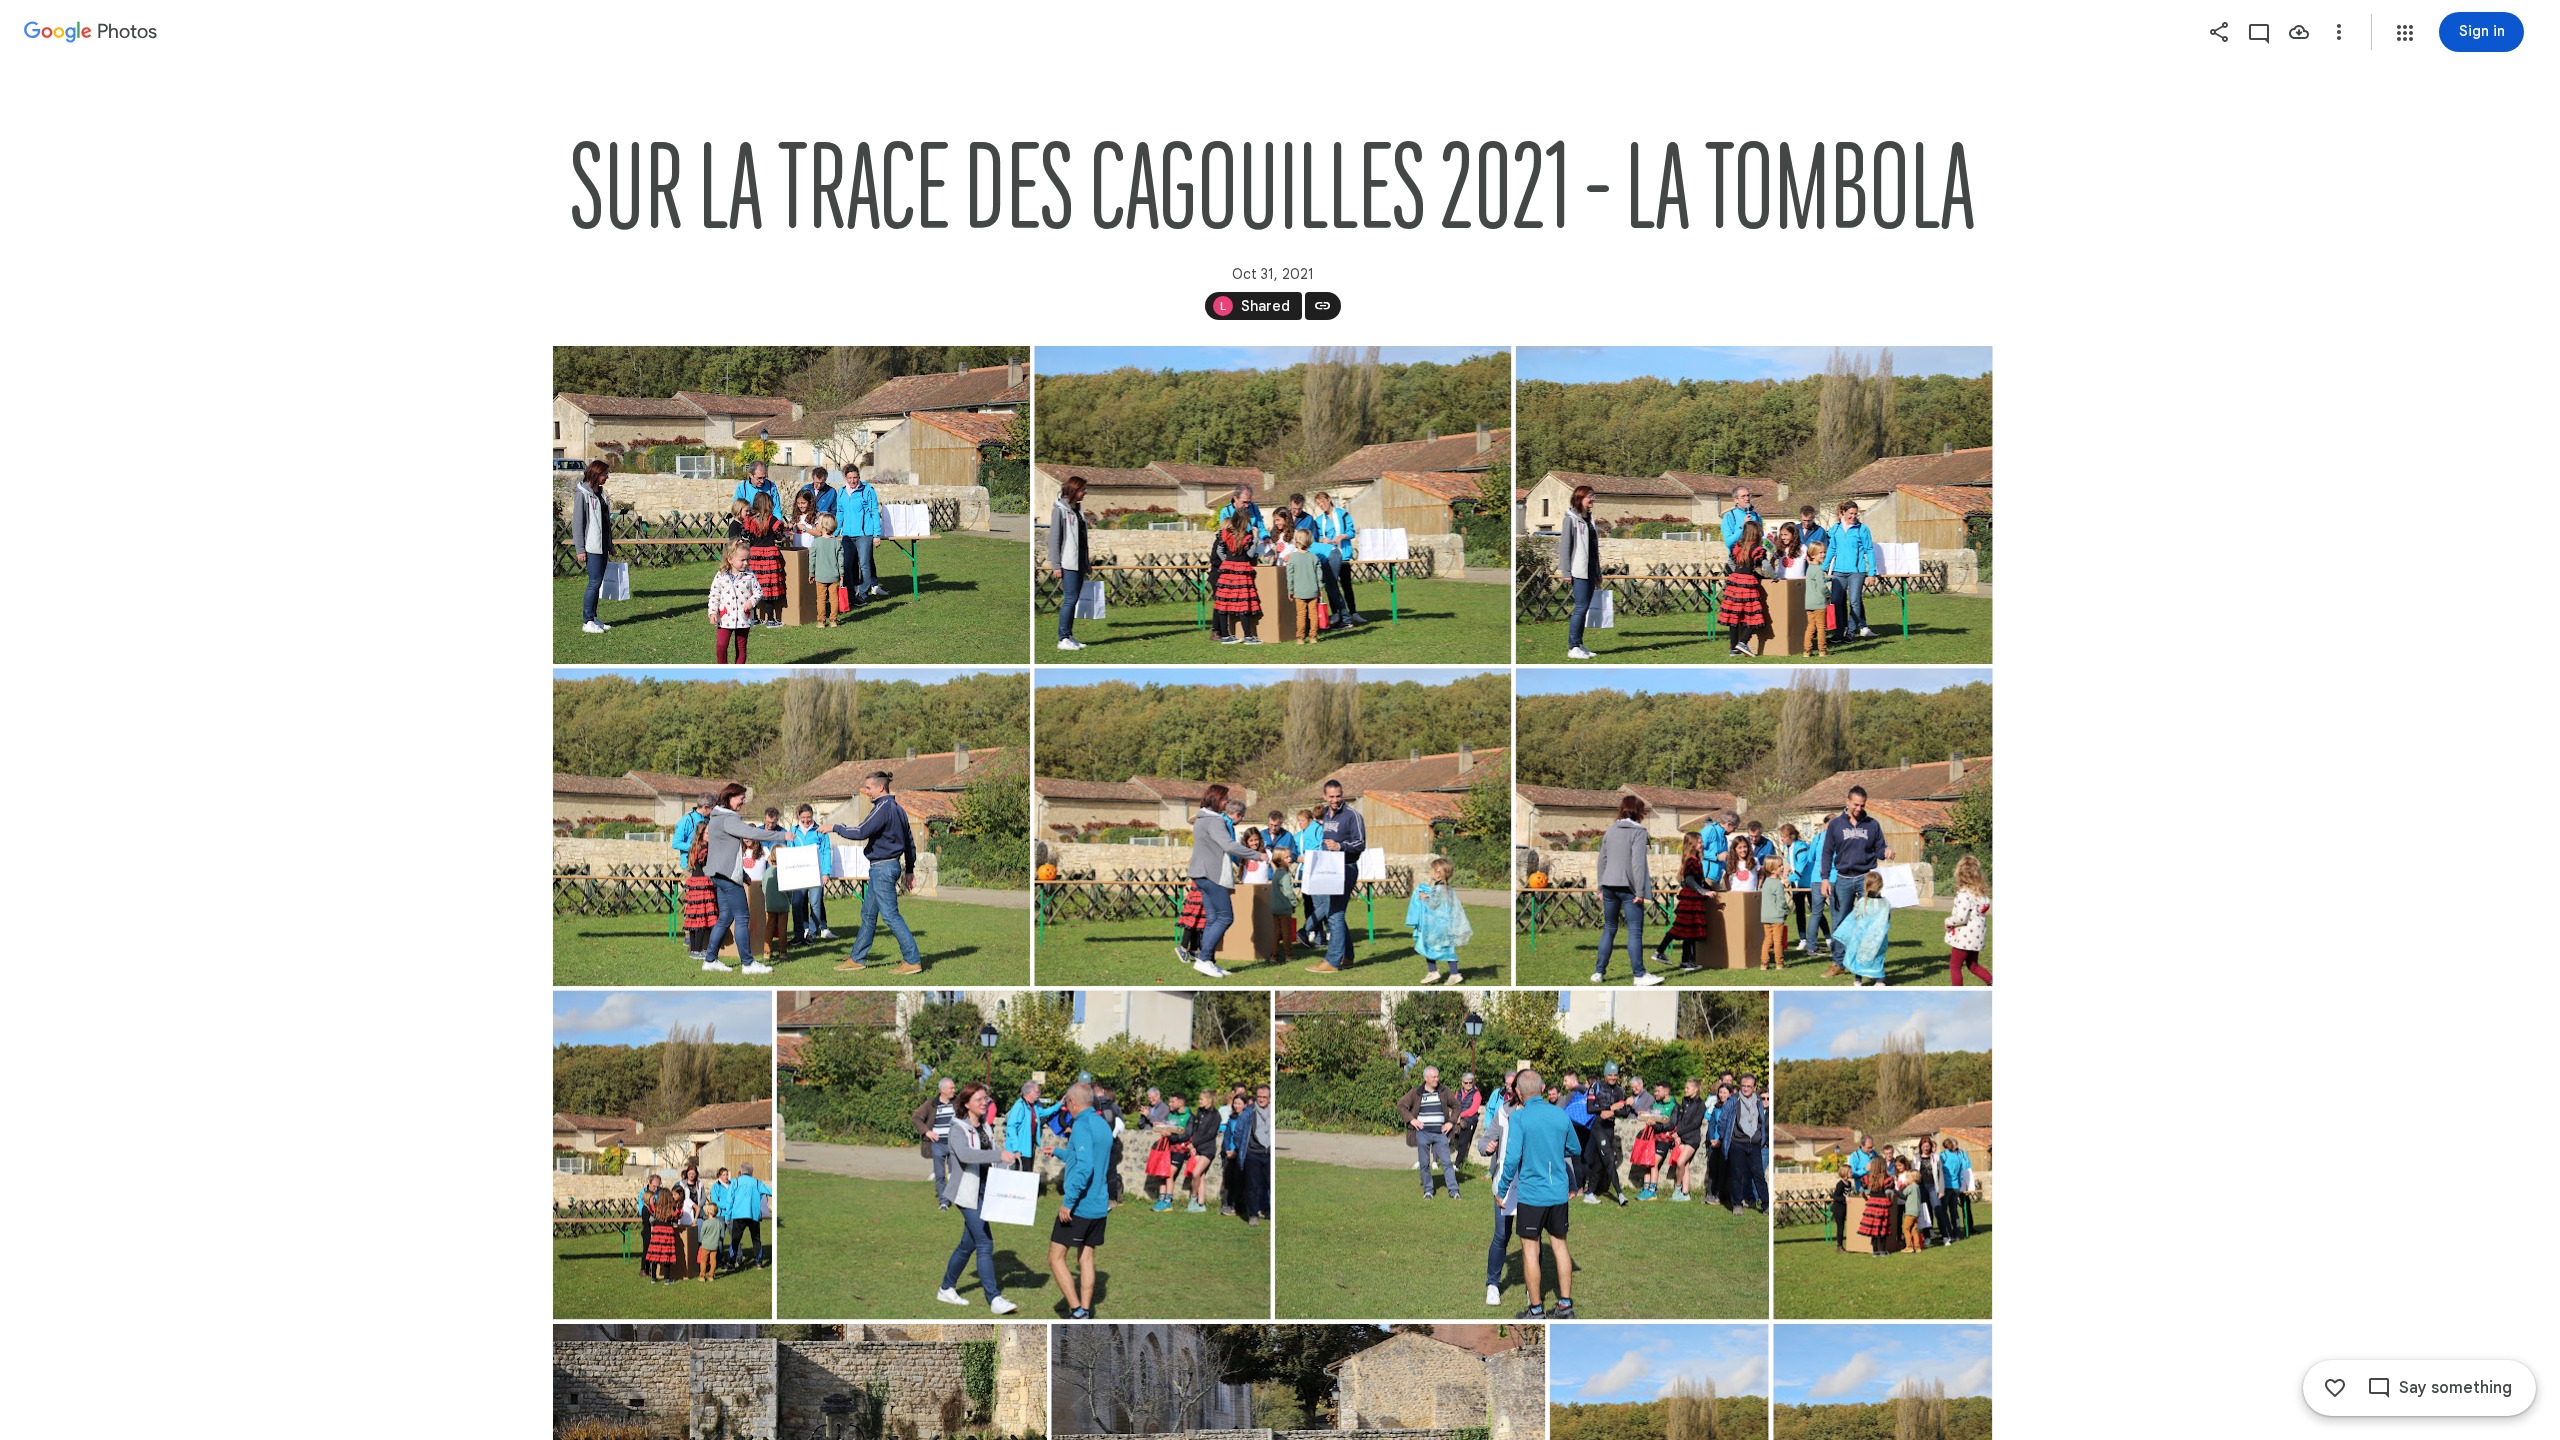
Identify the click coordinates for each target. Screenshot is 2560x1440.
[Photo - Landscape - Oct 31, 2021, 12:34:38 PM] (1272, 827)
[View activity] (2259, 32)
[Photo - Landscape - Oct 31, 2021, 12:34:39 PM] (1753, 827)
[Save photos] (2299, 32)
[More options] (2339, 32)
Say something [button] (2455, 1388)
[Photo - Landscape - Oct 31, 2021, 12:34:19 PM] (1272, 505)
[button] (2405, 33)
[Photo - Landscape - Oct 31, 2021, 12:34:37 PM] (791, 827)
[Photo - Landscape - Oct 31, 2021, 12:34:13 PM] (791, 505)
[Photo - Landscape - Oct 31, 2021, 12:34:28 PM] (1753, 505)
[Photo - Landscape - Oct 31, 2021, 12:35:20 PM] (1522, 1154)
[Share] (2219, 32)
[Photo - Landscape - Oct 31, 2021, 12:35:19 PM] (1023, 1154)
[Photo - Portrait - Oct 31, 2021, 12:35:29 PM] (1882, 1154)
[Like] (2335, 1388)
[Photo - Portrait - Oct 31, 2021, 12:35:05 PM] (662, 1154)
